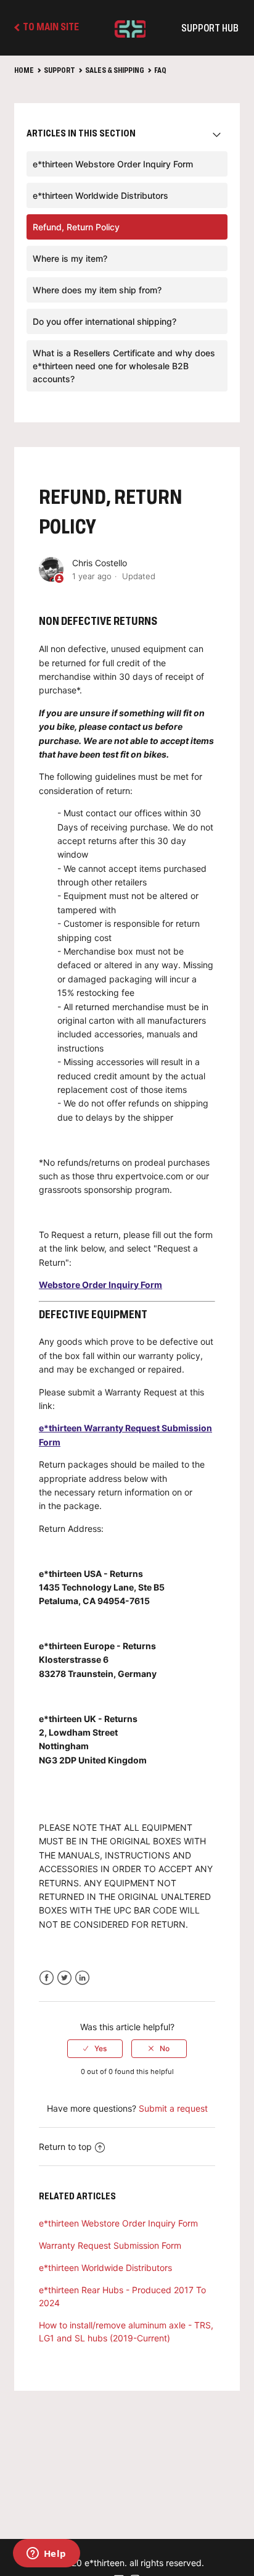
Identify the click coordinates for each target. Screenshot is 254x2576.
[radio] (95, 2049)
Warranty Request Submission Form (110, 2245)
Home (24, 71)
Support (59, 71)
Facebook (47, 1978)
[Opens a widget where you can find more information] (46, 2554)
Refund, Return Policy (76, 227)
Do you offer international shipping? (104, 321)
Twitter (64, 1978)
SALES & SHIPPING (115, 71)
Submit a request (173, 2108)
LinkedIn (82, 1978)
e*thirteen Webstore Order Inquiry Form (113, 164)
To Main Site (50, 28)
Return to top (65, 2147)
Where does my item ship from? (97, 290)
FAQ (160, 71)
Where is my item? (70, 258)
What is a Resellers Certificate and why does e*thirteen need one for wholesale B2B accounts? (124, 366)
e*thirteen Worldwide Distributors (100, 195)
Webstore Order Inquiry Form (100, 1285)
